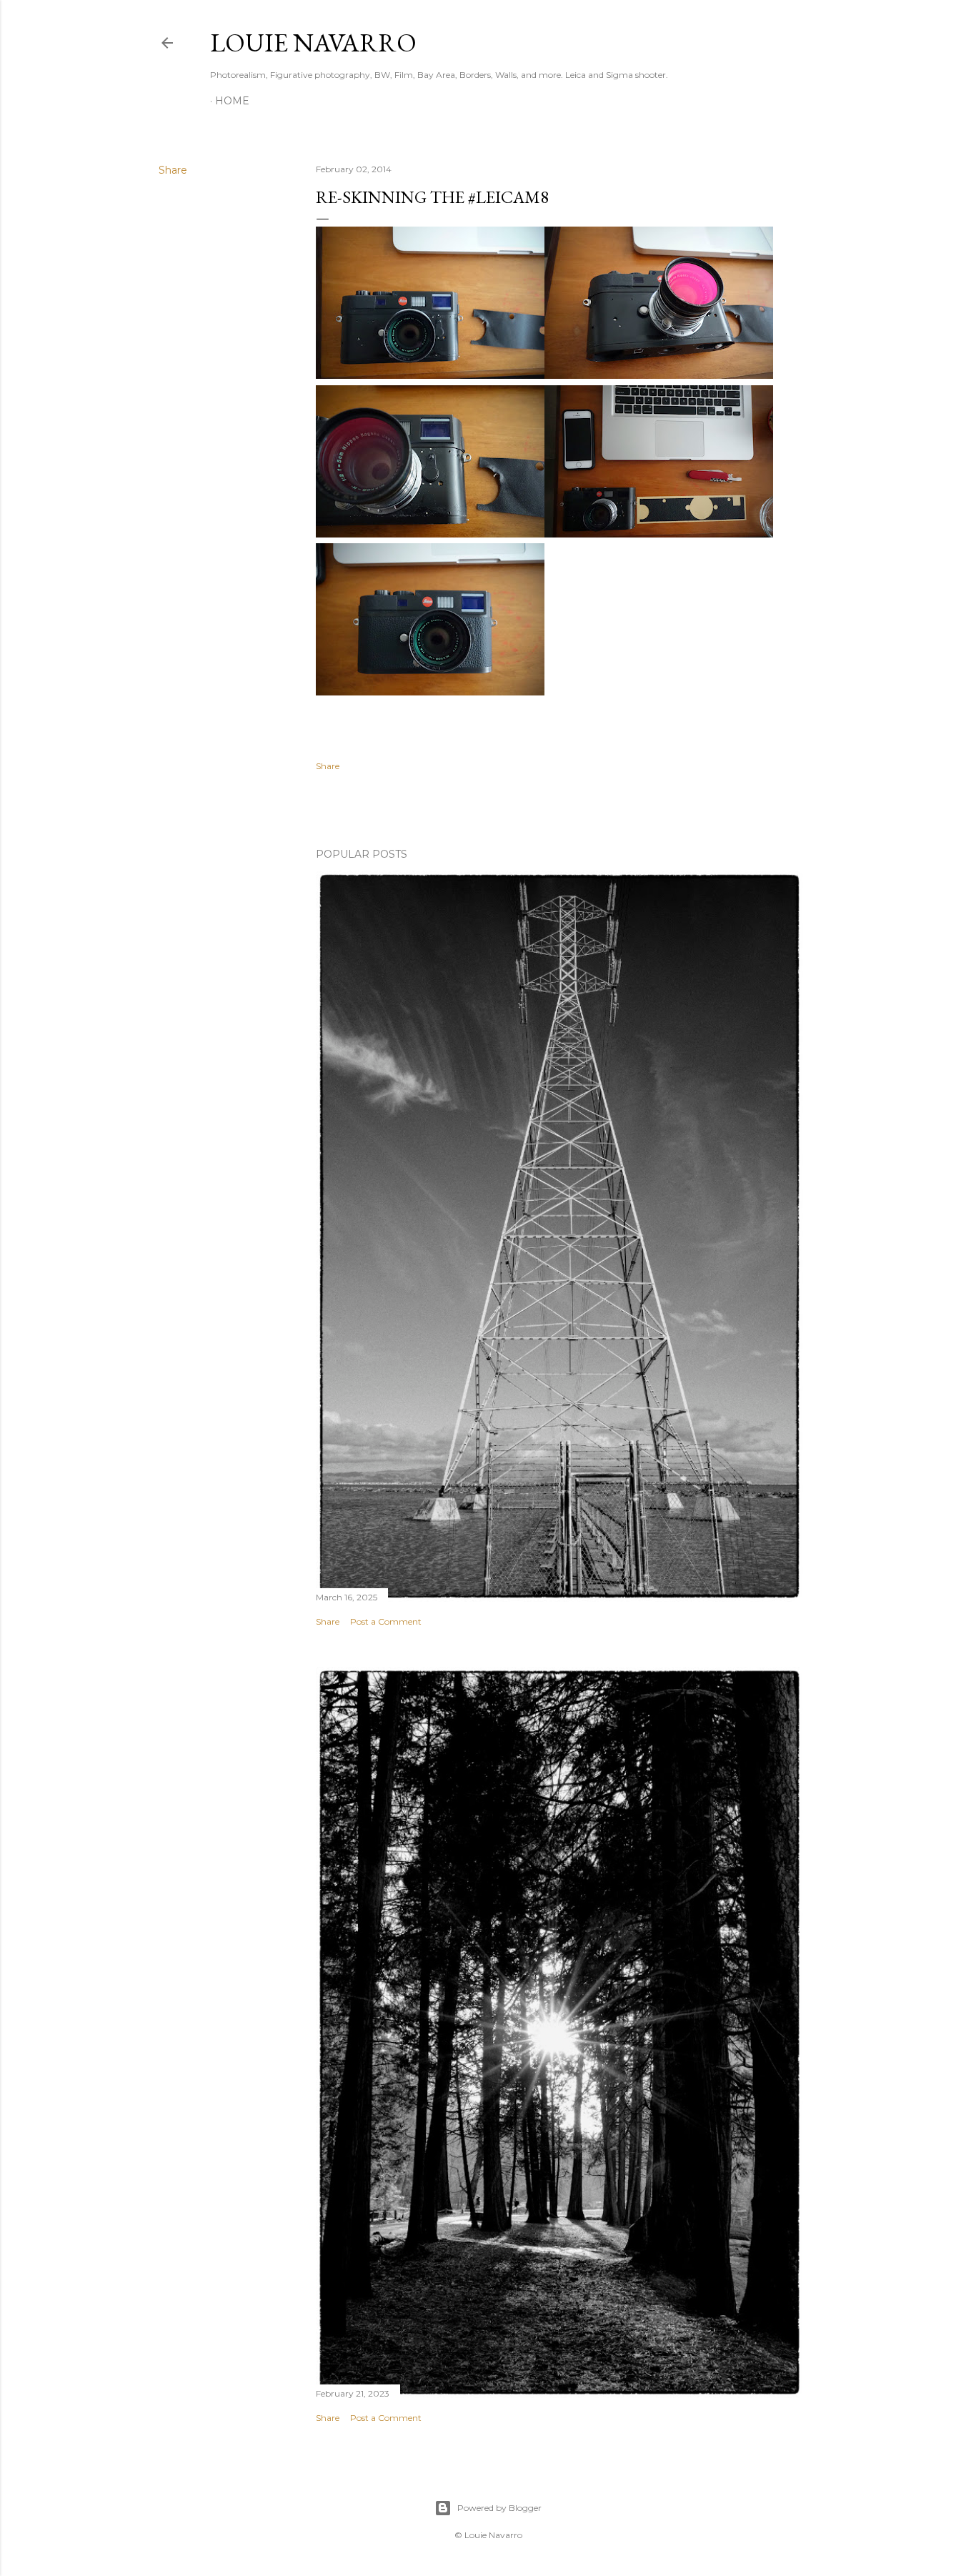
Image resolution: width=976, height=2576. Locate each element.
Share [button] (173, 170)
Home (232, 101)
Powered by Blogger (499, 2508)
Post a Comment (386, 1621)
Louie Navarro (313, 43)
